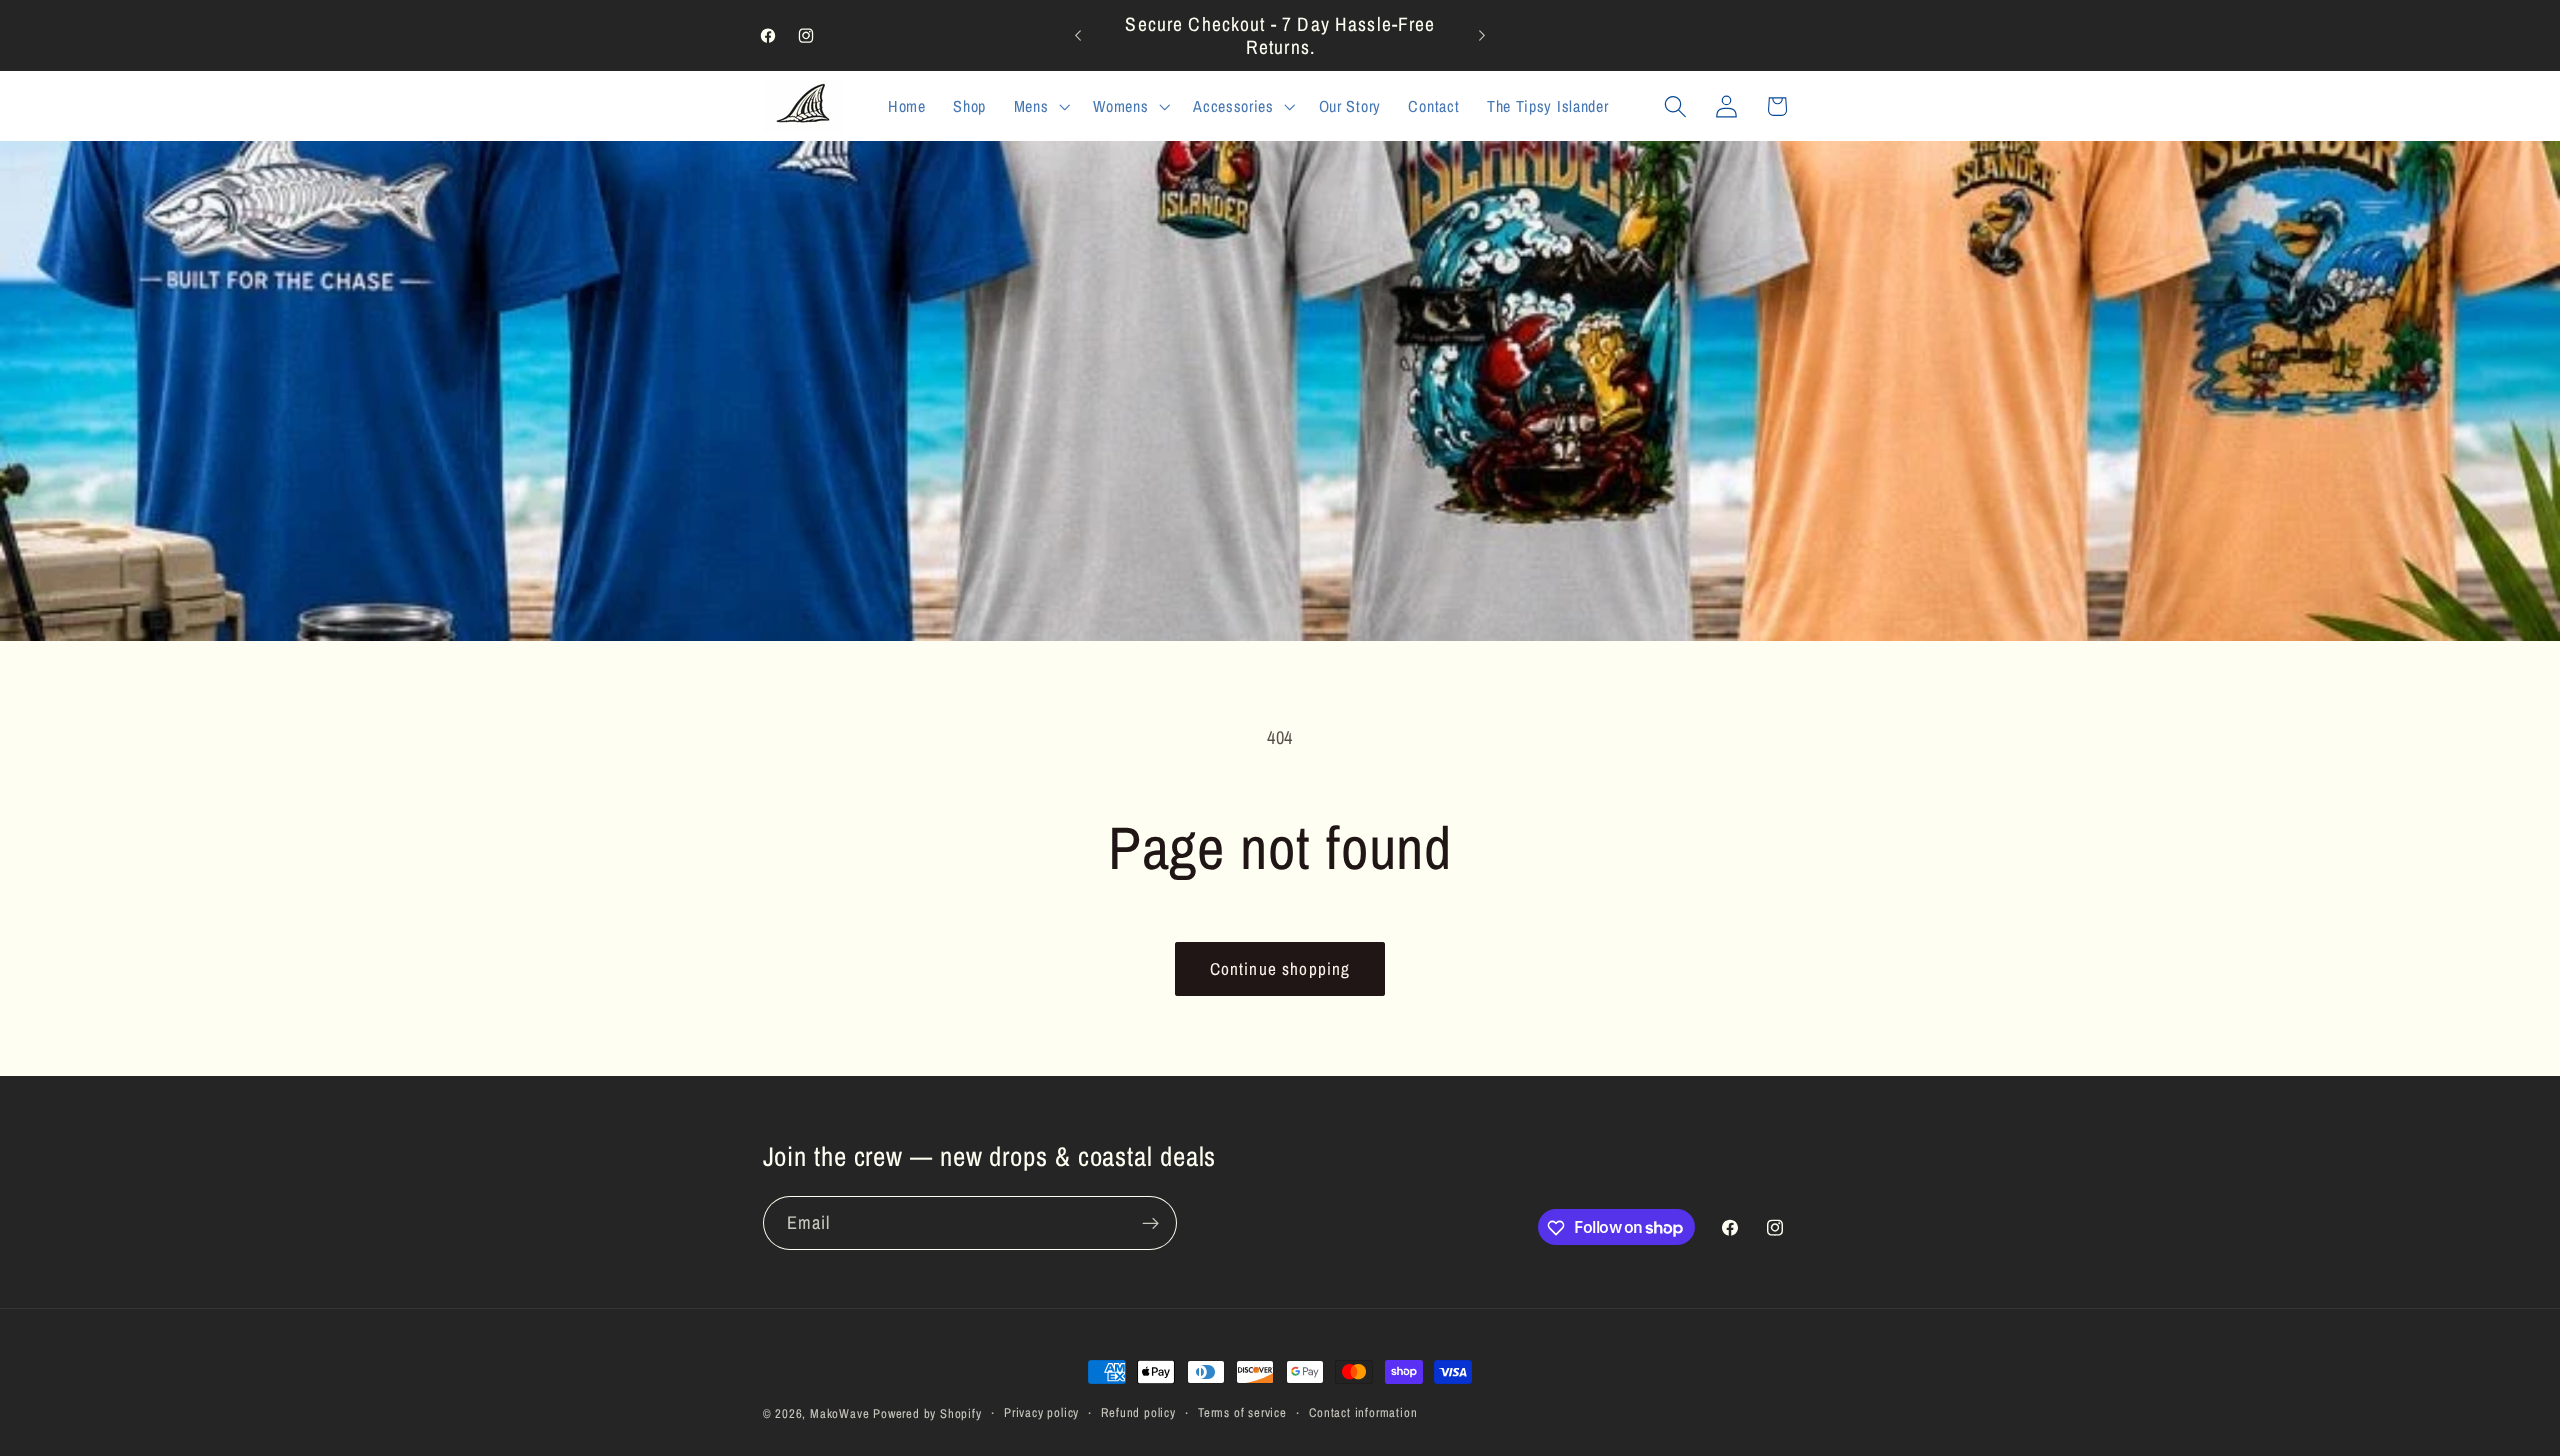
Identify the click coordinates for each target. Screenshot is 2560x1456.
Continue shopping (1280, 968)
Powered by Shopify (927, 1413)
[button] (1040, 106)
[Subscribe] (1150, 1223)
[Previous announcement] (1078, 36)
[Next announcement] (1482, 36)
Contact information (1363, 1412)
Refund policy (1138, 1412)
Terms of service (1242, 1412)
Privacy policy (1041, 1412)
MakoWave (839, 1413)
